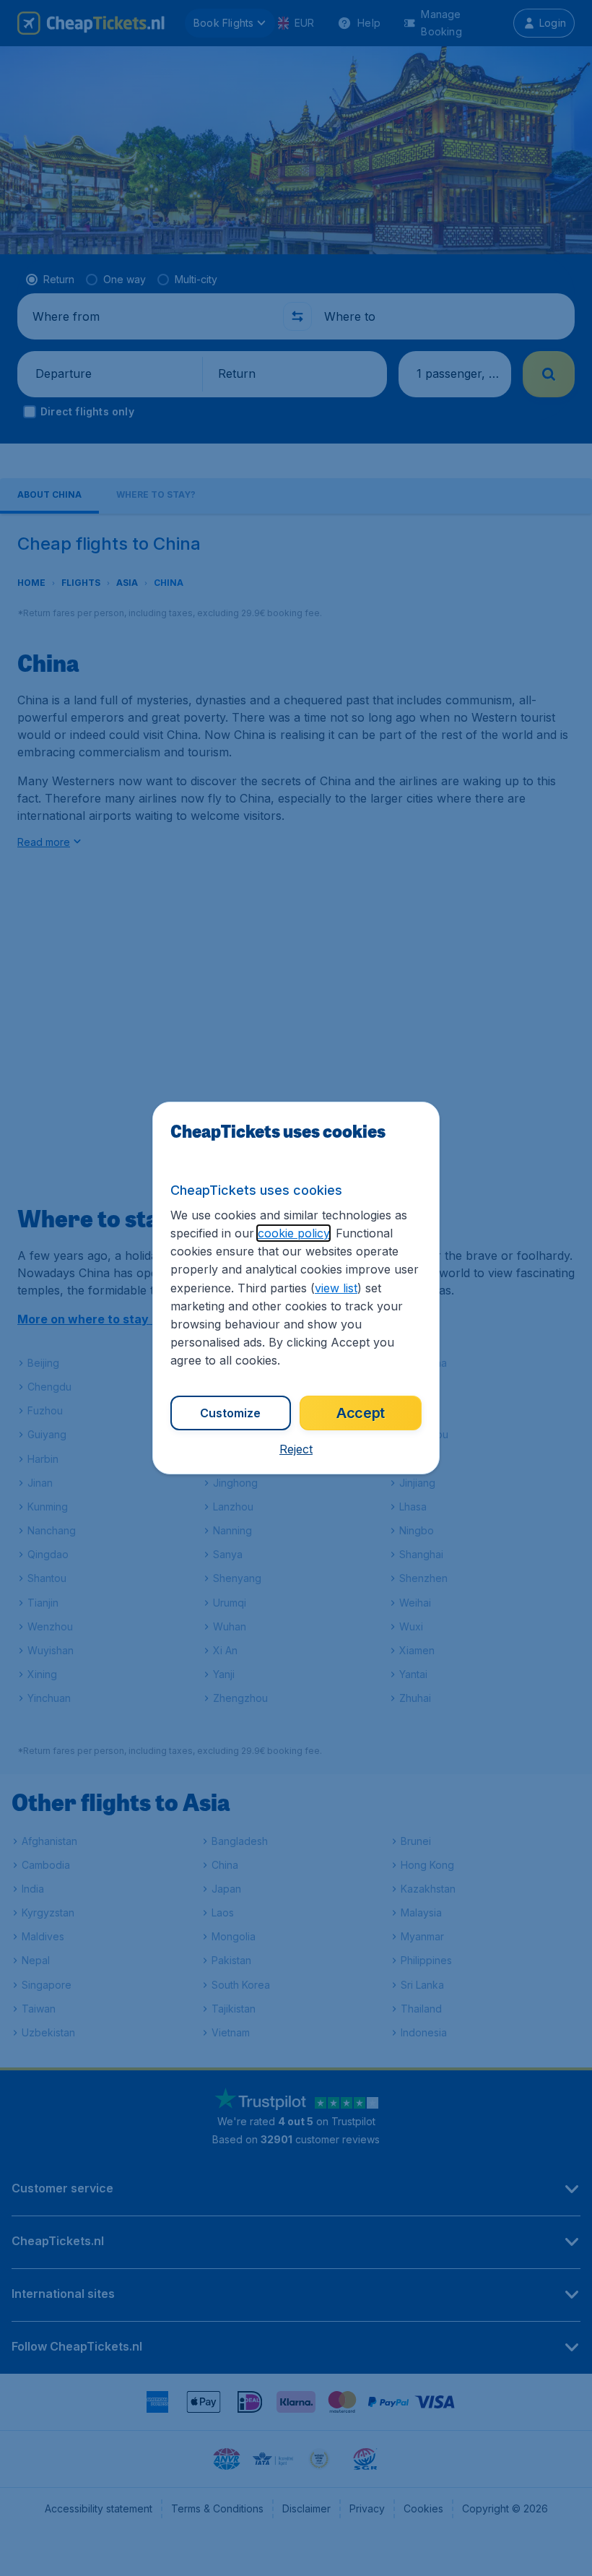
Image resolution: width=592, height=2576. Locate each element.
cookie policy (293, 1233)
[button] (296, 1449)
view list (336, 1288)
